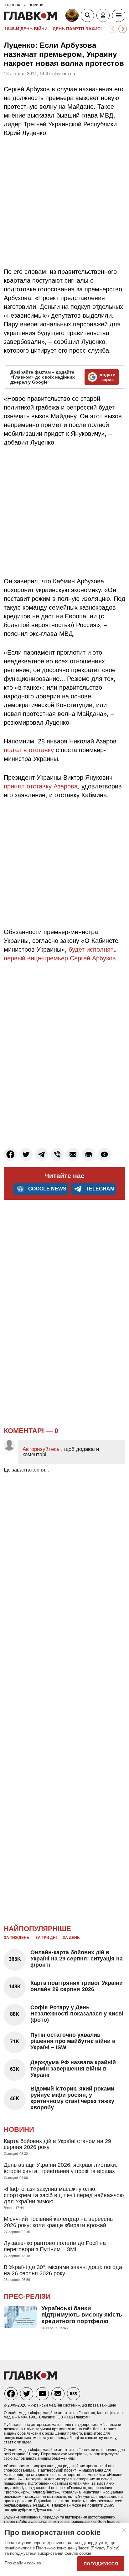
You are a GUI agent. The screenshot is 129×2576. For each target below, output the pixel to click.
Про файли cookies (23, 2563)
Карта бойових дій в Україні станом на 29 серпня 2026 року (57, 2144)
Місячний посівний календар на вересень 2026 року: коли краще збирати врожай (58, 2222)
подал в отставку (29, 750)
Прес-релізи (27, 2296)
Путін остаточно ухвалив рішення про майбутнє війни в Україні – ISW (73, 2041)
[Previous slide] (113, 29)
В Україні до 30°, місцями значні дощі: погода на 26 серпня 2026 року (63, 2270)
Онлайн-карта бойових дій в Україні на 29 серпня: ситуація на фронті (77, 1959)
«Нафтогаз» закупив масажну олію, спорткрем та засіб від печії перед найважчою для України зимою (64, 2195)
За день (71, 1938)
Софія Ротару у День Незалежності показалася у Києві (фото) (77, 2014)
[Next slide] (123, 29)
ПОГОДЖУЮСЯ (101, 2564)
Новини (19, 2129)
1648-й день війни (26, 29)
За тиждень (17, 1938)
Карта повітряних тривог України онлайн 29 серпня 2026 (77, 1986)
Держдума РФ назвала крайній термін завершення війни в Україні (73, 2069)
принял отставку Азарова (41, 786)
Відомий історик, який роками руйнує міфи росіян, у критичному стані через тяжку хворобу (72, 2098)
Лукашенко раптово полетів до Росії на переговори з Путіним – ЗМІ (55, 2246)
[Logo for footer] (30, 2378)
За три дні (46, 1938)
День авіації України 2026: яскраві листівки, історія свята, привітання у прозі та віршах (61, 2168)
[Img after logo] (73, 17)
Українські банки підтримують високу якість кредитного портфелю (82, 2315)
